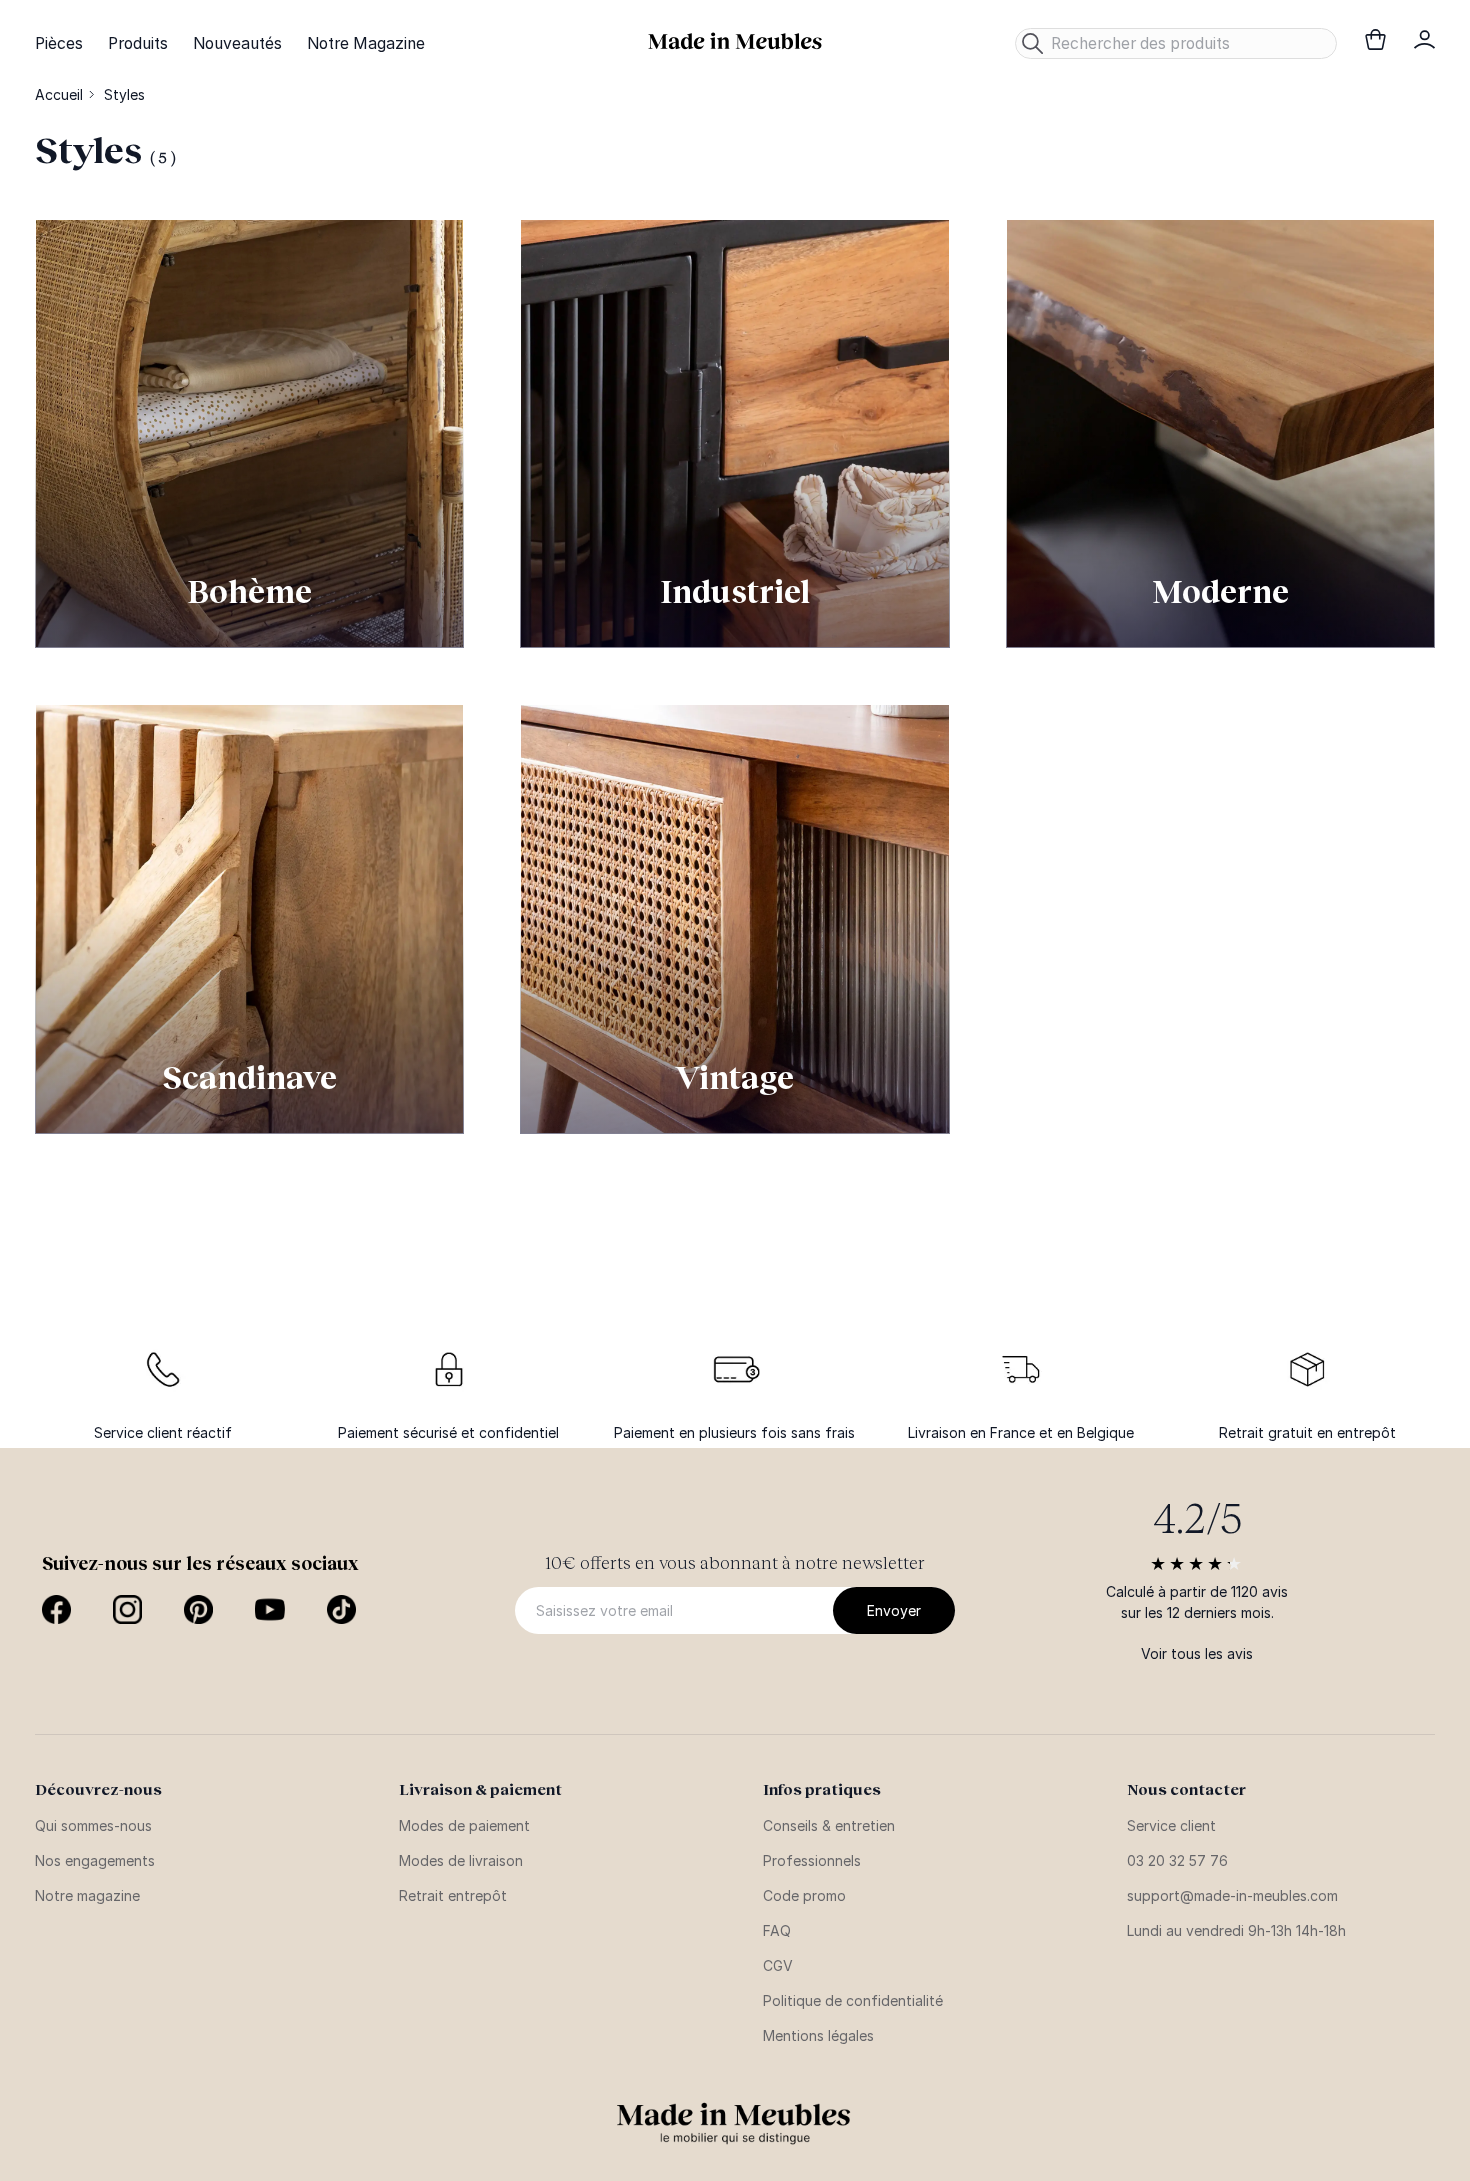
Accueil (59, 94)
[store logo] (735, 41)
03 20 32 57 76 (1177, 1860)
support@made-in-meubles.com (1232, 1895)
